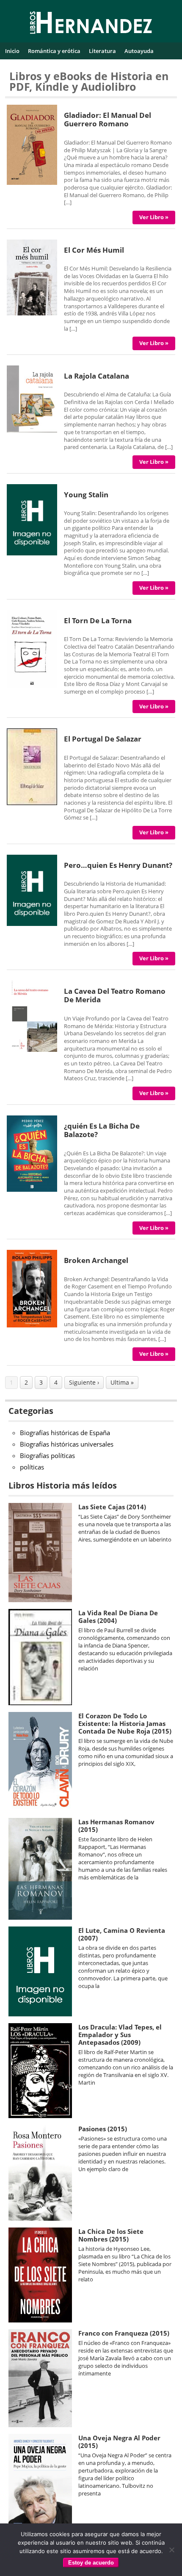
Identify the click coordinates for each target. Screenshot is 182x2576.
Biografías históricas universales (67, 1444)
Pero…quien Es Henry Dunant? (118, 865)
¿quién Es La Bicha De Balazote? (102, 1130)
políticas (32, 1467)
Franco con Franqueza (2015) (124, 2333)
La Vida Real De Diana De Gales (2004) (118, 1617)
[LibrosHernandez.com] (91, 24)
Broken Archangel (96, 1260)
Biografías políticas (47, 1455)
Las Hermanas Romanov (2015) (116, 1826)
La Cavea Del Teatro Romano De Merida (115, 995)
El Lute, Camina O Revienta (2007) (122, 1934)
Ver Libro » (154, 217)
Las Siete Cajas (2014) (112, 1507)
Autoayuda (139, 51)
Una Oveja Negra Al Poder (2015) (119, 2442)
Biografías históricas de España (65, 1433)
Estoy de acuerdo (91, 2563)
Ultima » (122, 1382)
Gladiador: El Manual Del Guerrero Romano (108, 119)
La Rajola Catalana (97, 376)
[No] (171, 2550)
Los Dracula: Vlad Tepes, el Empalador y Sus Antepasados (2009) (120, 2035)
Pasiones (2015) (103, 2129)
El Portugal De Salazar (103, 739)
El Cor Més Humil (94, 250)
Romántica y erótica (54, 51)
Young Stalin (86, 495)
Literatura (102, 51)
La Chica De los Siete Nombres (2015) (111, 2235)
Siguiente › (84, 1382)
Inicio (12, 51)
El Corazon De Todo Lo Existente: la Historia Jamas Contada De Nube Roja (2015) (125, 1723)
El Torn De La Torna (98, 620)
